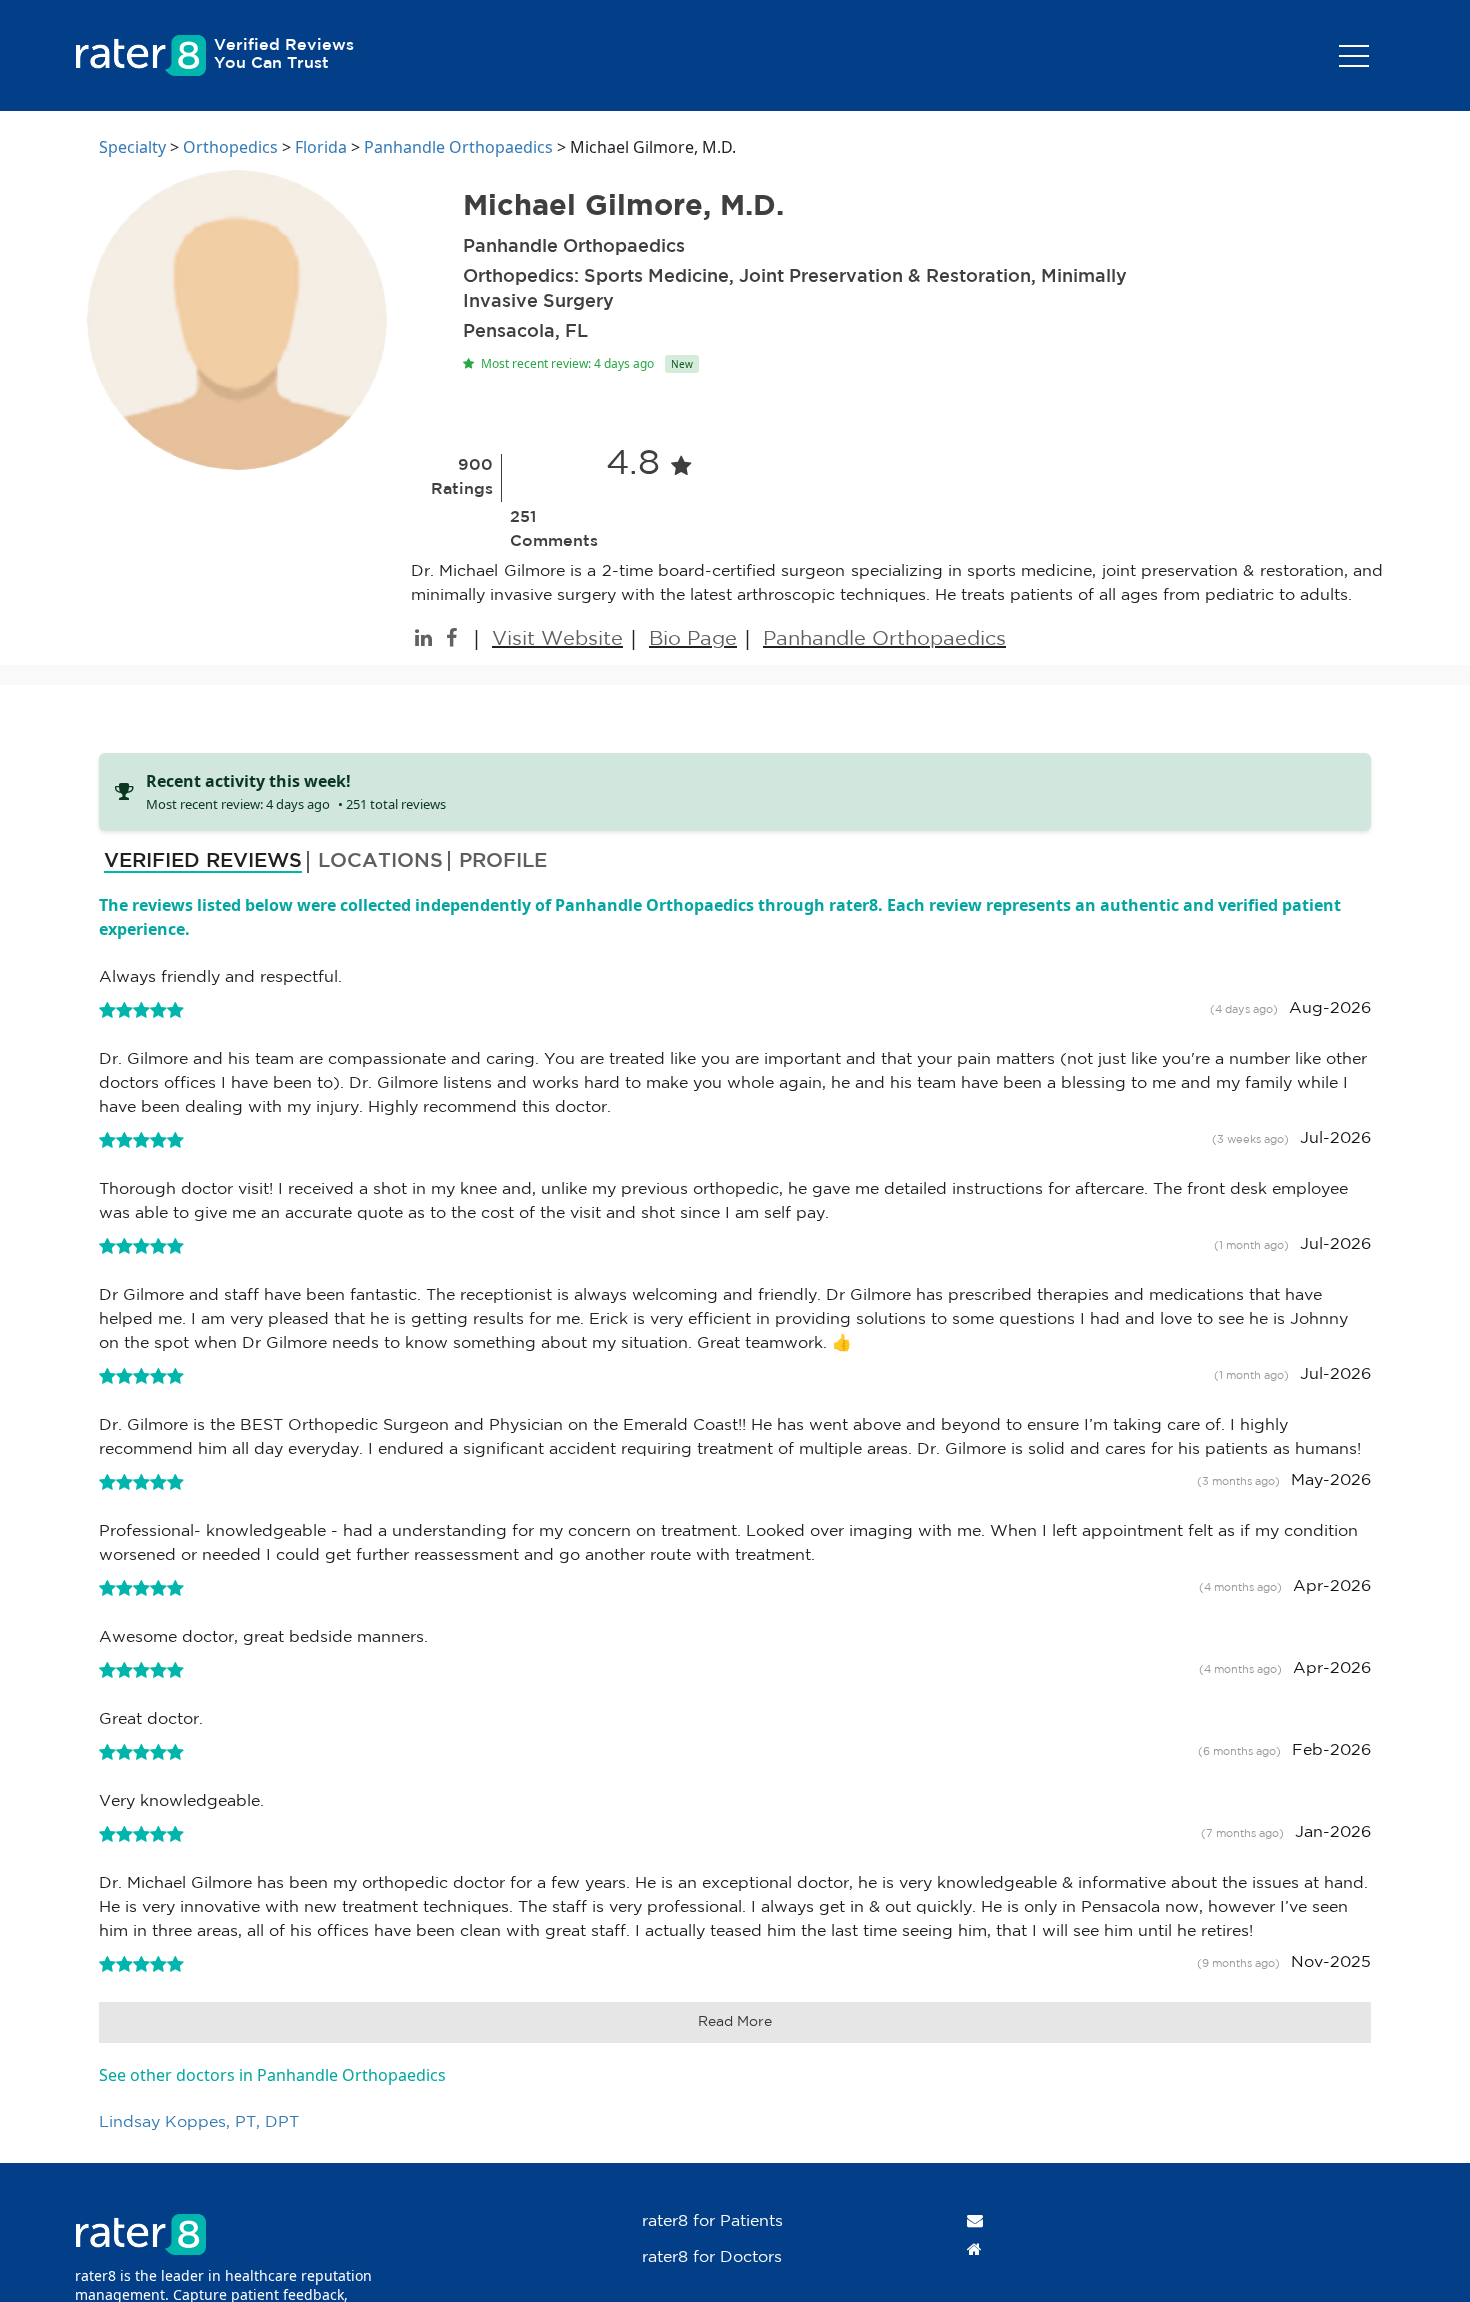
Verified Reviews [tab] (203, 861)
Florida (321, 147)
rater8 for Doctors (712, 2257)
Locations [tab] (380, 861)
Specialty (132, 147)
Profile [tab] (503, 861)
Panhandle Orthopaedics (458, 147)
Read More (735, 2022)
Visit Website (557, 639)
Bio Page (693, 639)
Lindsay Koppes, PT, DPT (199, 2122)
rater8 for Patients (712, 2221)
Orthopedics (230, 147)
